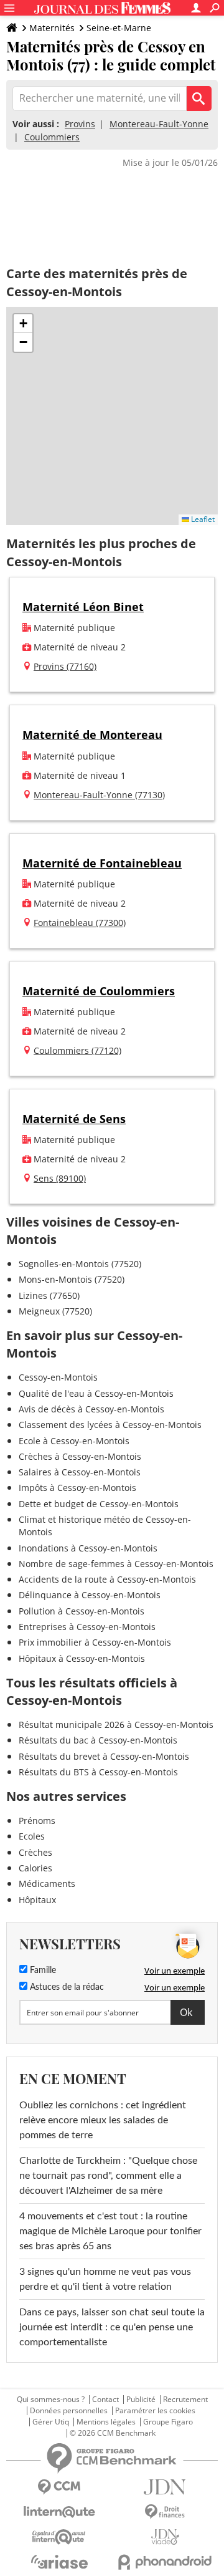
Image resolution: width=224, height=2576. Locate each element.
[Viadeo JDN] (165, 2537)
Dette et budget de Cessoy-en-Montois (99, 1504)
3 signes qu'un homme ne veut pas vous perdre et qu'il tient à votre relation (105, 2279)
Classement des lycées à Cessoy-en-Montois (110, 1425)
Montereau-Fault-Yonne (159, 124)
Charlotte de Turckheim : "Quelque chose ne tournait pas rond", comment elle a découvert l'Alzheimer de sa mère (108, 2176)
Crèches (35, 1852)
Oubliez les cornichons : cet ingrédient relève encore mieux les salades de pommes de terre (103, 2120)
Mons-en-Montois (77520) (72, 1279)
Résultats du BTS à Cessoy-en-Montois (98, 1772)
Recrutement (185, 2400)
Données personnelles (69, 2411)
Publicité (141, 2400)
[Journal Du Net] (165, 2487)
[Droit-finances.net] (165, 2512)
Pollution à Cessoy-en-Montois (82, 1611)
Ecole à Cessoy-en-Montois (74, 1441)
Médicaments (47, 1884)
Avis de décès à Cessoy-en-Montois (91, 1409)
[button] (23, 324)
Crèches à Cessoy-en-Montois (80, 1456)
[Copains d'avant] (59, 2537)
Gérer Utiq (51, 2422)
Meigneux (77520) (55, 1311)
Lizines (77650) (49, 1295)
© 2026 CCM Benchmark (113, 2433)
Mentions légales (106, 2422)
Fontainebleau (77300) (80, 923)
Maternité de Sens (74, 1119)
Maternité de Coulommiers (99, 991)
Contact (105, 2400)
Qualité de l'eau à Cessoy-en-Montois (96, 1393)
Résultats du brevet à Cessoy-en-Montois (104, 1756)
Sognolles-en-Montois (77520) (80, 1264)
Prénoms (37, 1821)
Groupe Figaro (168, 2422)
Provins (80, 124)
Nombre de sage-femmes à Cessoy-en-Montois (116, 1564)
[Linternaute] (59, 2512)
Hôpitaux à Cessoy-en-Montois (82, 1658)
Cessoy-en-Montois (58, 1377)
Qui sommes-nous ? (51, 2400)
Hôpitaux (37, 1900)
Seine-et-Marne (119, 28)
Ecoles (32, 1836)
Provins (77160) (65, 666)
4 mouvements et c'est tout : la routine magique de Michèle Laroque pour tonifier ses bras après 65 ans (110, 2231)
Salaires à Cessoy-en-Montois (80, 1472)
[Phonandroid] (165, 2562)
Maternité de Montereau (92, 735)
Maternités (52, 28)
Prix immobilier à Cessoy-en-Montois (95, 1642)
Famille (42, 1971)
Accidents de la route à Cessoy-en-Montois (107, 1579)
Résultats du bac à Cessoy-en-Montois (98, 1740)
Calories (35, 1868)
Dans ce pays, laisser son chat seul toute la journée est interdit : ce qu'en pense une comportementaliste (112, 2327)
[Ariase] (59, 2562)
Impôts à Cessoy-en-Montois (77, 1488)
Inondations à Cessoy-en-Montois (88, 1548)
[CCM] (59, 2487)
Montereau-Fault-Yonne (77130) (99, 795)
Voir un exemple (175, 1971)
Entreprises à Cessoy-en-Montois (87, 1627)
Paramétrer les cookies (155, 2411)
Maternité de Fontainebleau (102, 863)
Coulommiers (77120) (77, 1050)
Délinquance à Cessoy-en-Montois (90, 1595)
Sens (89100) (60, 1178)
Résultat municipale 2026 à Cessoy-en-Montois (116, 1725)
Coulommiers (52, 137)
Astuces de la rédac (66, 1987)
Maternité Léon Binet (83, 607)
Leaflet (202, 519)
